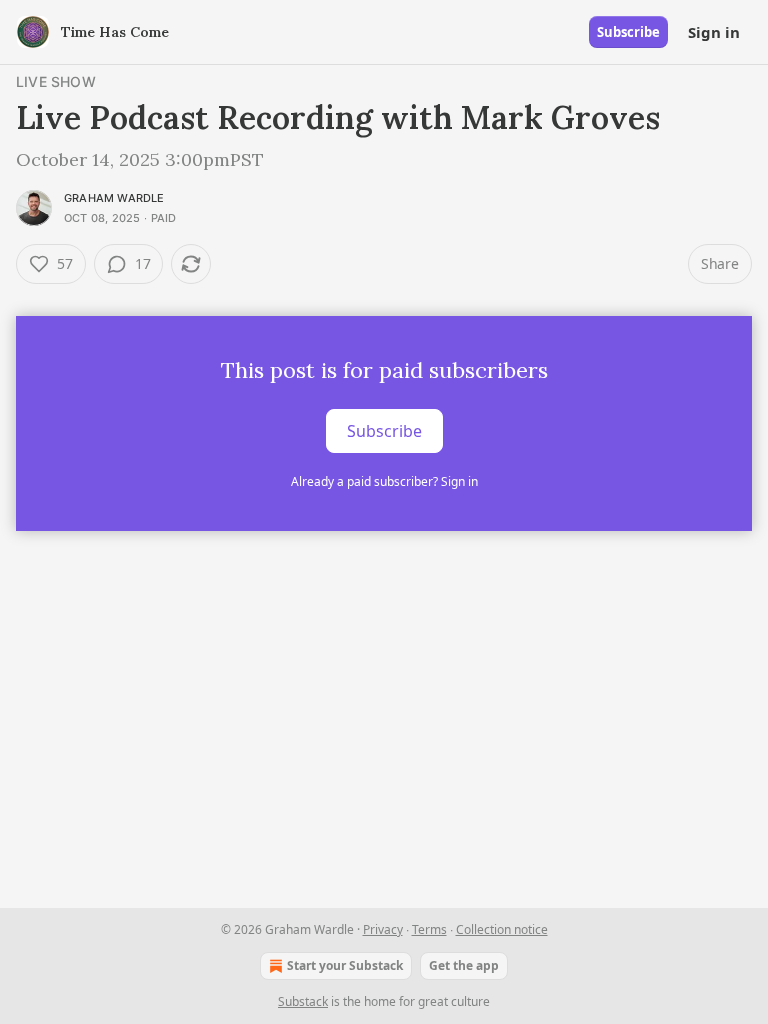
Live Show (56, 81)
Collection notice (502, 929)
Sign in (714, 32)
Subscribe (628, 32)
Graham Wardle (114, 198)
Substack (303, 1001)
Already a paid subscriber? (384, 481)
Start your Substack (345, 965)
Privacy (383, 929)
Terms (429, 929)
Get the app (464, 965)
